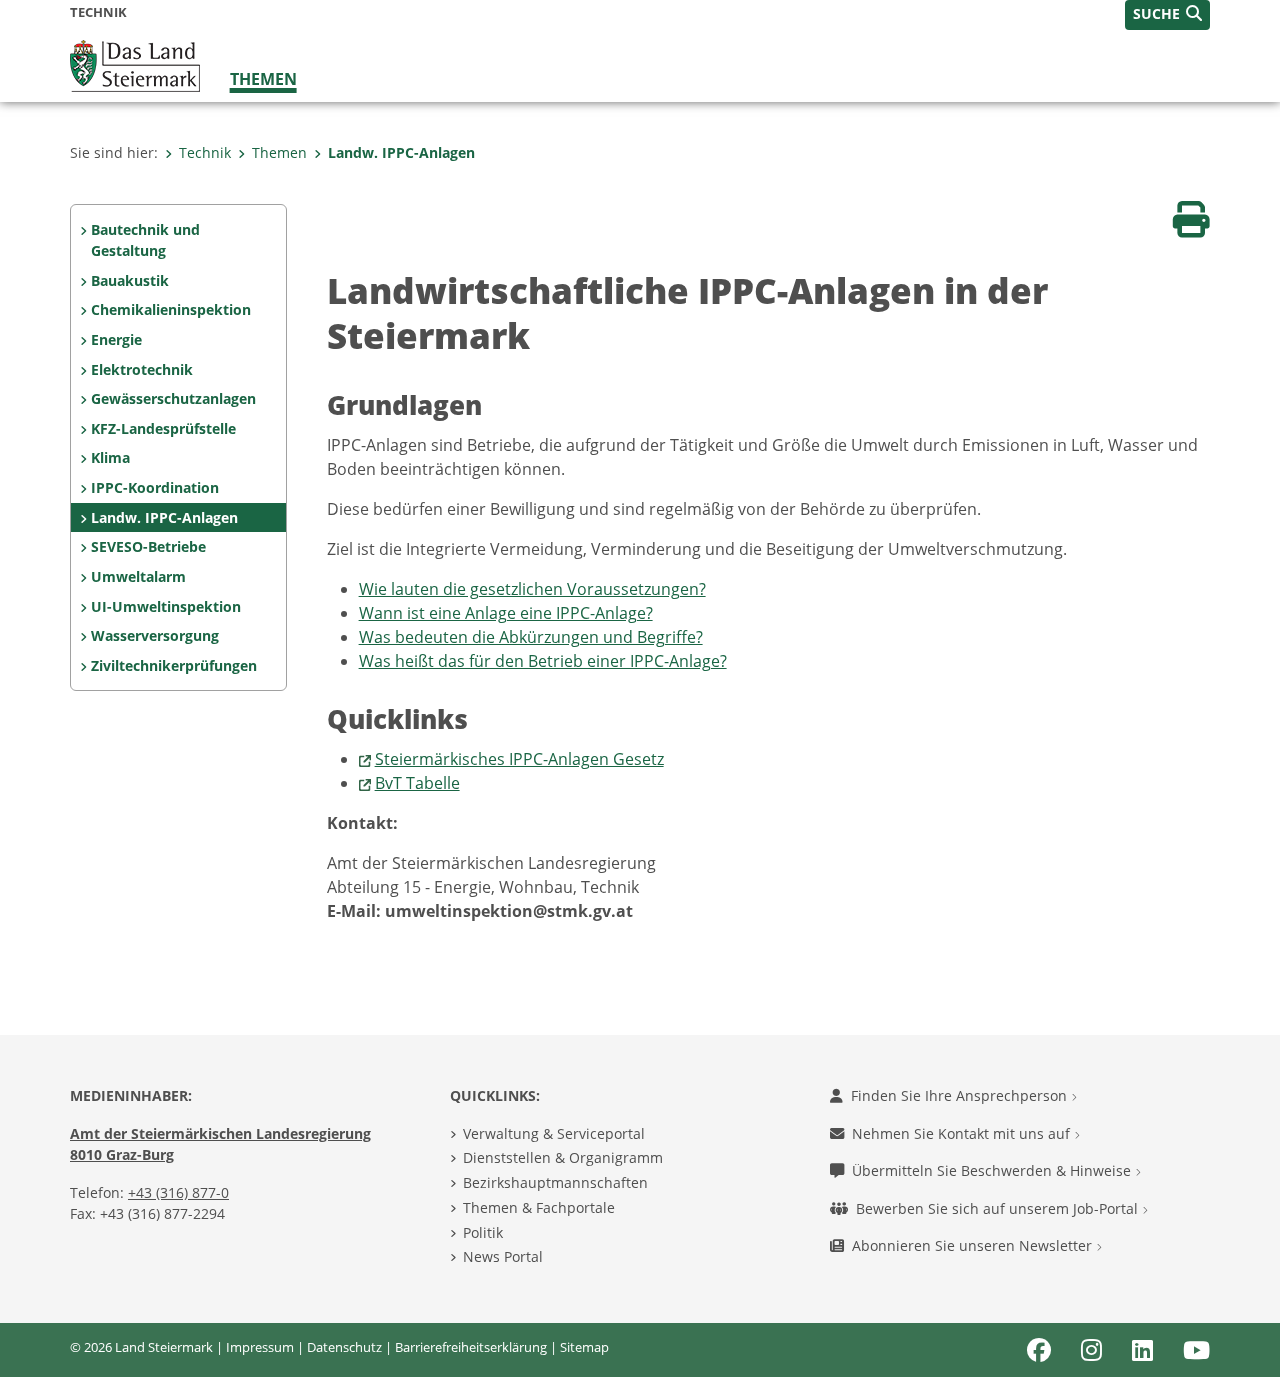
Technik (205, 152)
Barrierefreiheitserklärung (471, 1347)
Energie (116, 339)
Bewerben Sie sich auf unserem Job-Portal (999, 1208)
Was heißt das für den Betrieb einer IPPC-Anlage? (543, 661)
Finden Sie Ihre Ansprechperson (961, 1095)
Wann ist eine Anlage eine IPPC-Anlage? (506, 613)
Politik (483, 1232)
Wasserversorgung (155, 635)
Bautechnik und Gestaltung (145, 240)
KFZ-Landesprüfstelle (163, 428)
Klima (110, 457)
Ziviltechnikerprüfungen (174, 665)
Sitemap (584, 1347)
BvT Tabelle (417, 783)
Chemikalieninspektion (171, 309)
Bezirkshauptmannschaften (555, 1182)
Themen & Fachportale (539, 1207)
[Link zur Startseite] (135, 64)
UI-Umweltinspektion (166, 606)
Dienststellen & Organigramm (563, 1157)
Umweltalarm (138, 576)
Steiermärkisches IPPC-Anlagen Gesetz (519, 759)
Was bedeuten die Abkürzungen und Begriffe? (531, 637)
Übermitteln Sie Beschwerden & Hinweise (993, 1170)
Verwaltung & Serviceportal (554, 1133)
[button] (1167, 15)
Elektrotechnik (142, 369)
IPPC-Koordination (155, 487)
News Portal (503, 1256)
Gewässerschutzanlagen (173, 398)
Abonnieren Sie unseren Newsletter (974, 1245)
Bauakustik (130, 280)
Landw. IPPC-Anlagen (401, 152)
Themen (263, 79)
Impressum (260, 1347)
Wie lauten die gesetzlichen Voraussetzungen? (532, 589)
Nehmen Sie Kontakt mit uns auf (963, 1133)
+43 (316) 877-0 (178, 1192)
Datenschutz (344, 1347)
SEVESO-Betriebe (148, 546)
